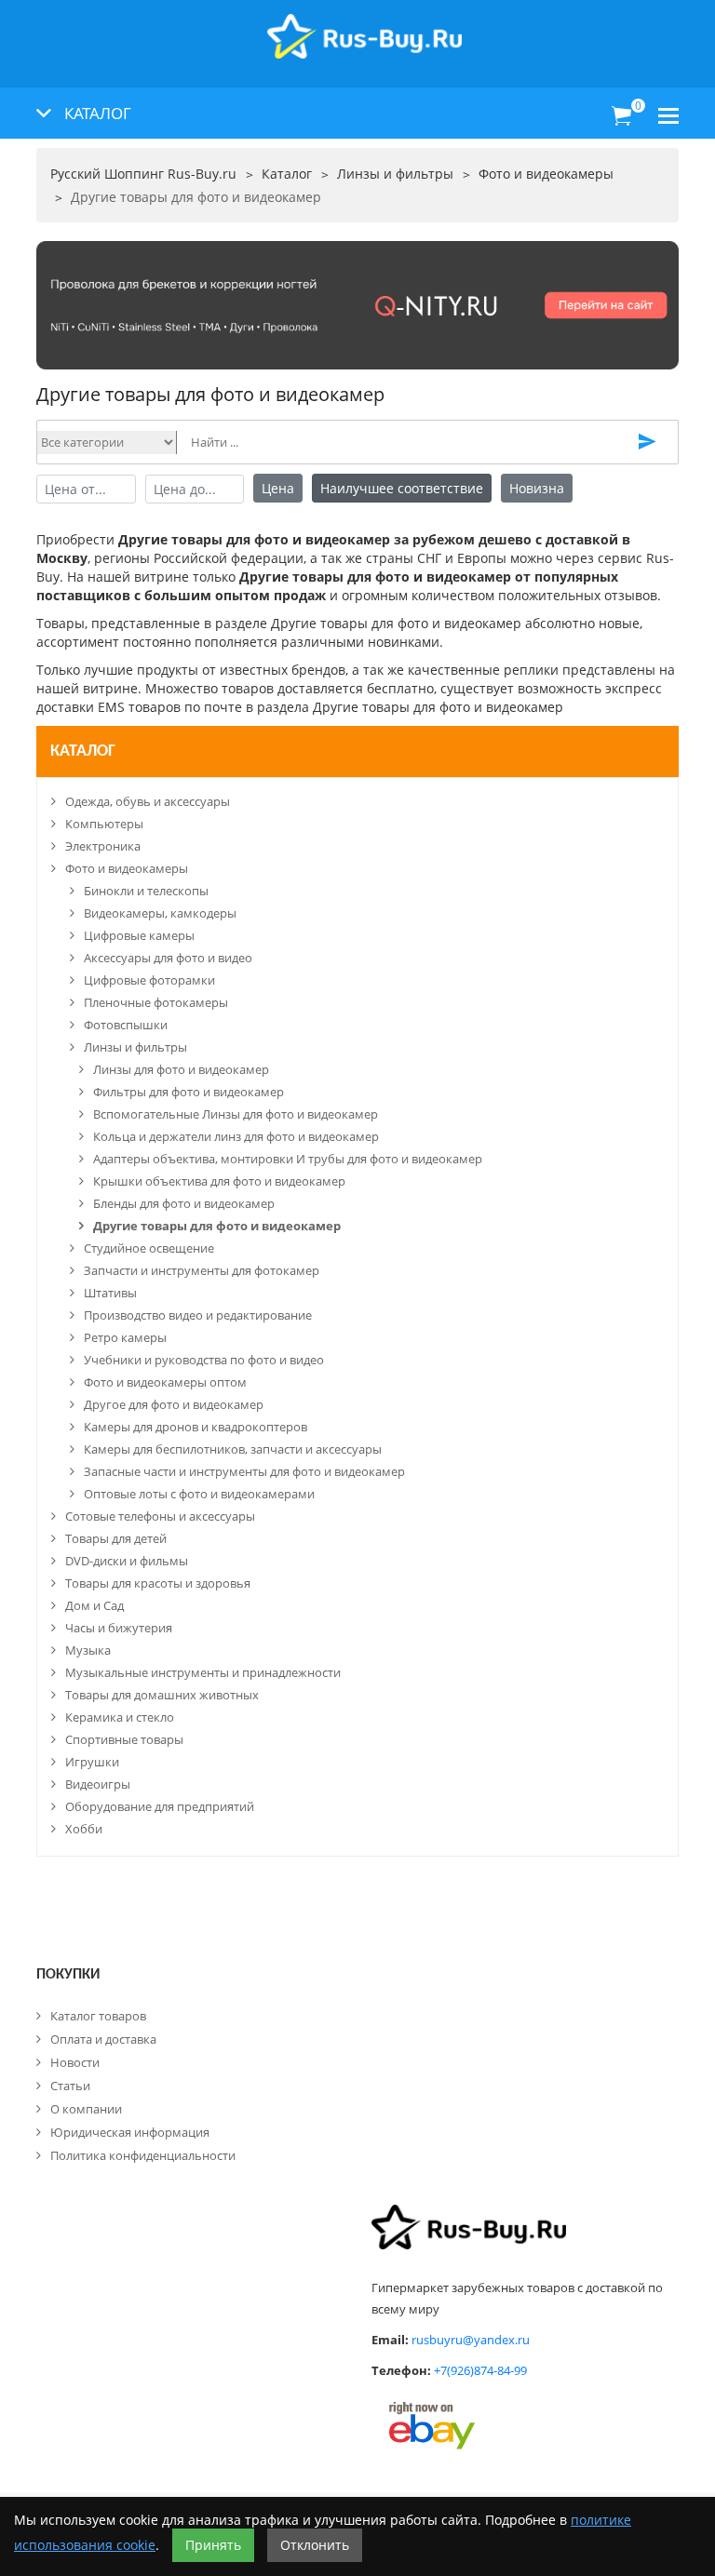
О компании (86, 2109)
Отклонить (315, 2545)
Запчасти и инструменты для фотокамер (202, 1270)
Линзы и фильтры (135, 1047)
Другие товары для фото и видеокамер (217, 1226)
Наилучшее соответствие (402, 488)
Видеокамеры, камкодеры (160, 913)
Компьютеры (104, 824)
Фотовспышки (126, 1025)
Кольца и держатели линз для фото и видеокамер (236, 1136)
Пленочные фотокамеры (156, 1002)
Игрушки (92, 1762)
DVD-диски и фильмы (127, 1561)
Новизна (537, 488)
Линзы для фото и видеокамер (181, 1069)
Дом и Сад (94, 1605)
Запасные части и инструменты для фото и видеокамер (244, 1471)
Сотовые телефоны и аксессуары (160, 1516)
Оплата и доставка (103, 2039)
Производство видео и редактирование (198, 1315)
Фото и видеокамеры (127, 868)
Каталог (83, 751)
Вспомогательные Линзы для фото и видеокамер (236, 1114)
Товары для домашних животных (162, 1695)
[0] (622, 116)
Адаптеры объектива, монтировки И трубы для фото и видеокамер (288, 1159)
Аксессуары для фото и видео (168, 958)
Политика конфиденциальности (143, 2155)
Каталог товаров (98, 2016)
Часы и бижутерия (119, 1628)
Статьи (70, 2086)
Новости (75, 2062)
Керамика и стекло (120, 1717)
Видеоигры (98, 1784)
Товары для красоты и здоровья (158, 1583)
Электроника (103, 846)
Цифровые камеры (139, 935)
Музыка (88, 1650)
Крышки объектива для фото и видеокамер (219, 1181)
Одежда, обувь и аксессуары (148, 801)
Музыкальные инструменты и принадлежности (203, 1672)
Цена (278, 488)
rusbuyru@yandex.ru (471, 2340)
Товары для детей (116, 1538)
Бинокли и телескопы (146, 891)
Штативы (110, 1293)
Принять (213, 2545)
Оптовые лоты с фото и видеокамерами (199, 1494)
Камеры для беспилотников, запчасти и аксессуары (233, 1449)
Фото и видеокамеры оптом (165, 1382)
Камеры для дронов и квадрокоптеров (196, 1427)
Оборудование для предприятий (160, 1806)
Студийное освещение (149, 1248)
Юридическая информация (130, 2132)
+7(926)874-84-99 (480, 2370)
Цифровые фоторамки (149, 980)
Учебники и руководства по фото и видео (204, 1360)
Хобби (84, 1829)
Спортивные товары (124, 1739)
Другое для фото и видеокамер (174, 1404)
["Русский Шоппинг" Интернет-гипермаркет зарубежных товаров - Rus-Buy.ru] (364, 27)
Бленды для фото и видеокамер (184, 1203)
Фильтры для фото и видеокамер (189, 1092)
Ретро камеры (125, 1337)
